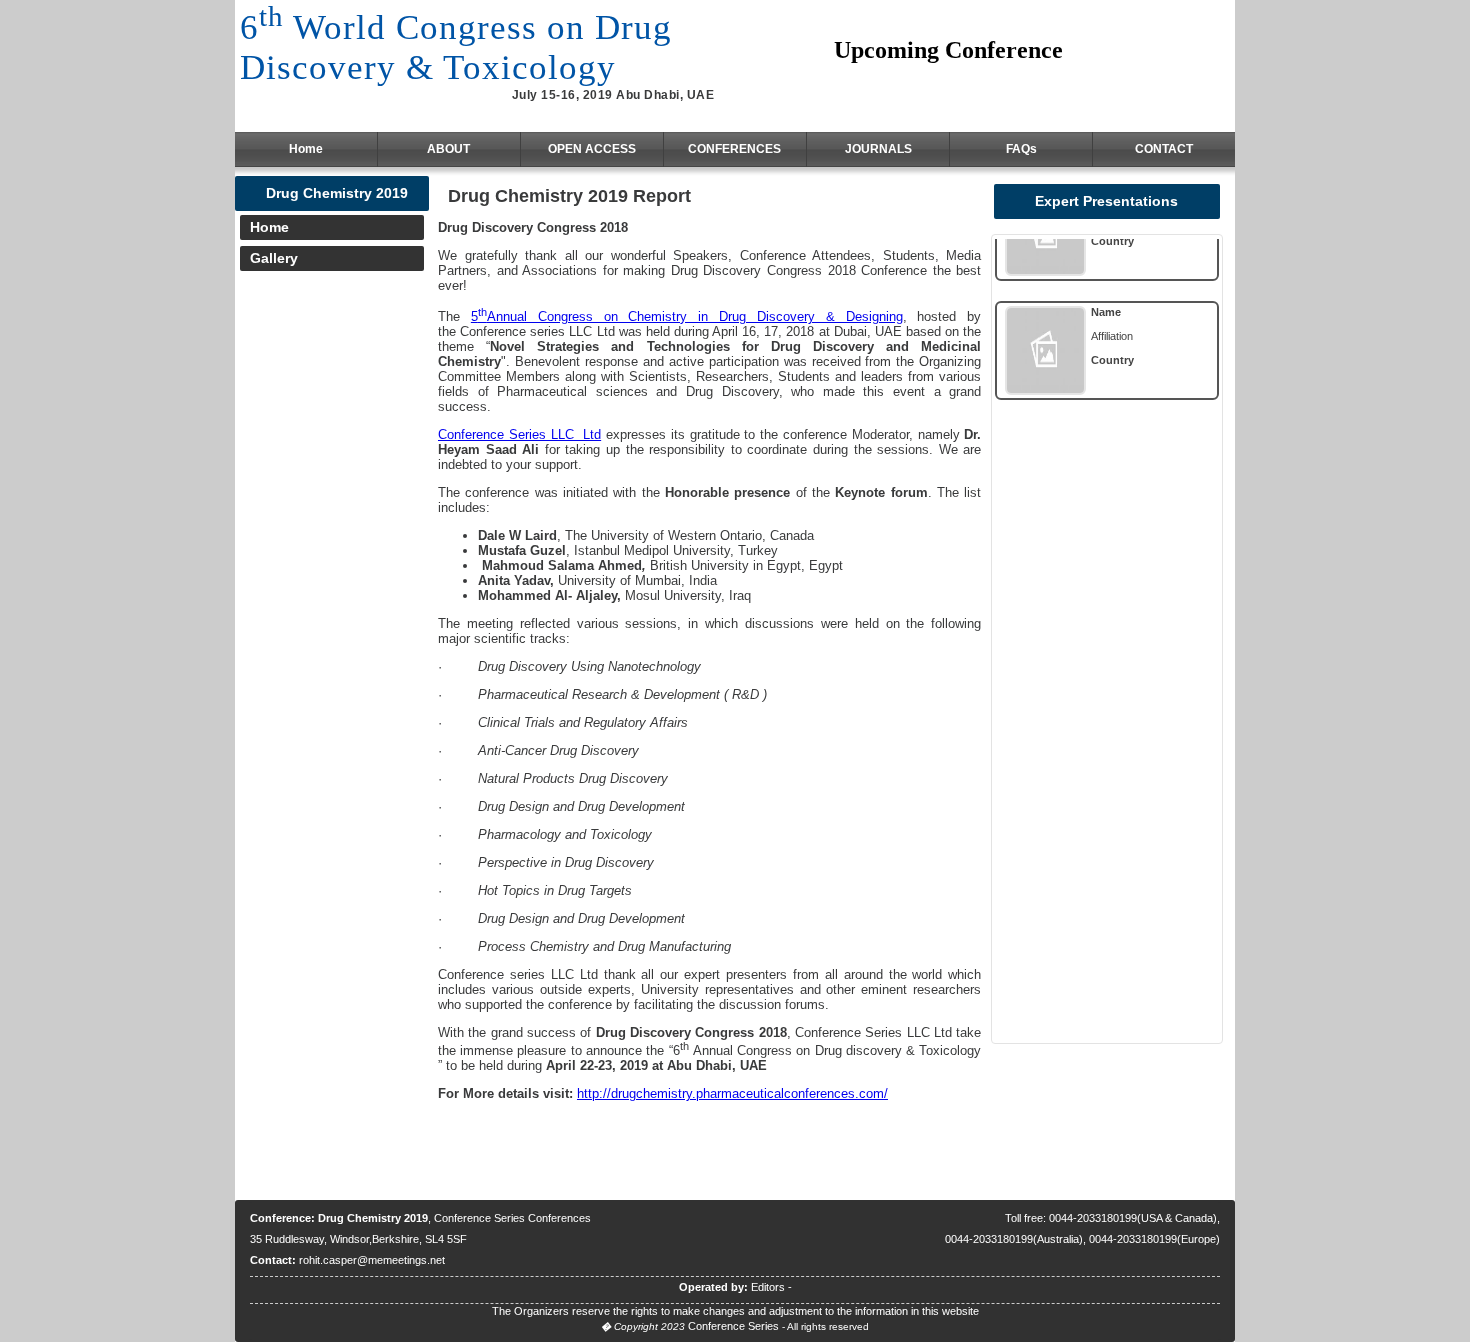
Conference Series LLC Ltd (519, 434)
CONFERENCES (734, 149)
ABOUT (448, 149)
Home (306, 149)
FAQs (1021, 149)
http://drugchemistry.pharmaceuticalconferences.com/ (732, 1093)
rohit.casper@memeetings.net (372, 1260)
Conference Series (733, 1326)
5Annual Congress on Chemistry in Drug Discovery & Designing (687, 316)
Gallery (274, 258)
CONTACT (1164, 149)
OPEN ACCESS (592, 149)
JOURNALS (878, 149)
